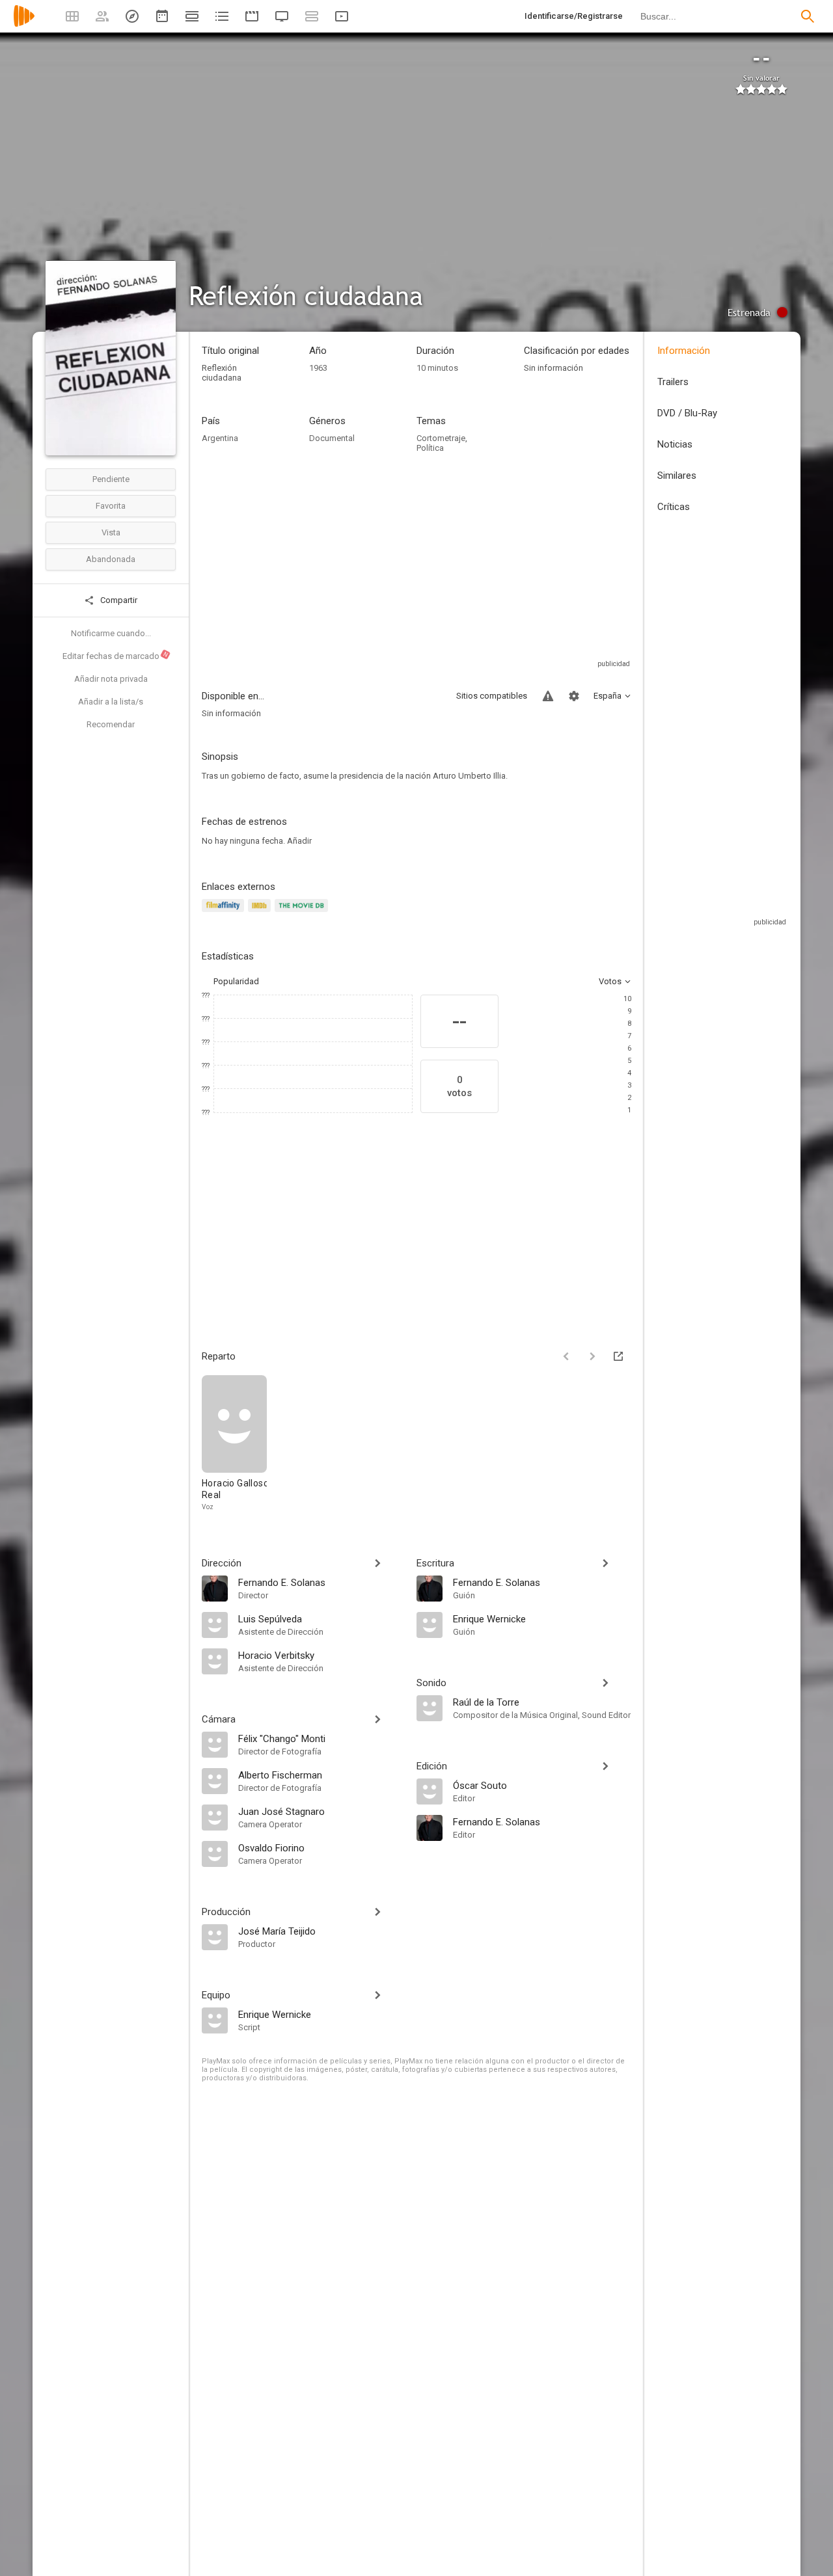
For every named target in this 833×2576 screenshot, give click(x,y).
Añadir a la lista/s (111, 702)
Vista (111, 532)
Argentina (220, 438)
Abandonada (111, 559)
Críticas (674, 507)
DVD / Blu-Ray (687, 413)
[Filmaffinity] (225, 913)
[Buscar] (808, 16)
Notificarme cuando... (111, 633)
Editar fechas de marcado (116, 656)
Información (684, 351)
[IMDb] (261, 913)
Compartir (118, 600)
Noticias (675, 444)
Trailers (673, 382)
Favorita (111, 506)
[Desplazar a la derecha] (592, 1356)
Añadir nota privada (111, 679)
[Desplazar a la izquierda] (566, 1356)
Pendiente (111, 479)
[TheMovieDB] (303, 913)
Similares (677, 476)
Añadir (299, 841)
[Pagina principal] (24, 24)
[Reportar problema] (548, 696)
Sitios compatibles (492, 696)
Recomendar (111, 724)
